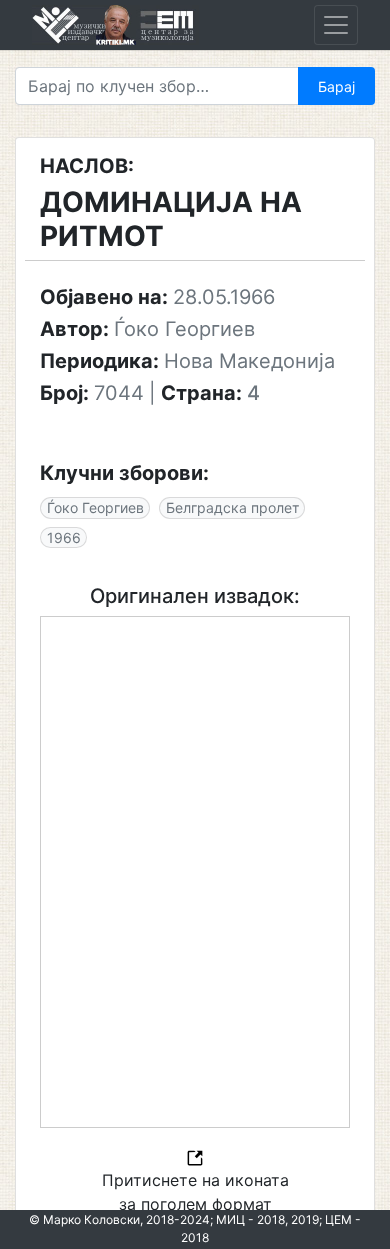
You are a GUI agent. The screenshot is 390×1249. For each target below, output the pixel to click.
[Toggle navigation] (336, 25)
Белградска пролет (232, 507)
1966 (64, 537)
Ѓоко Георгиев (95, 507)
